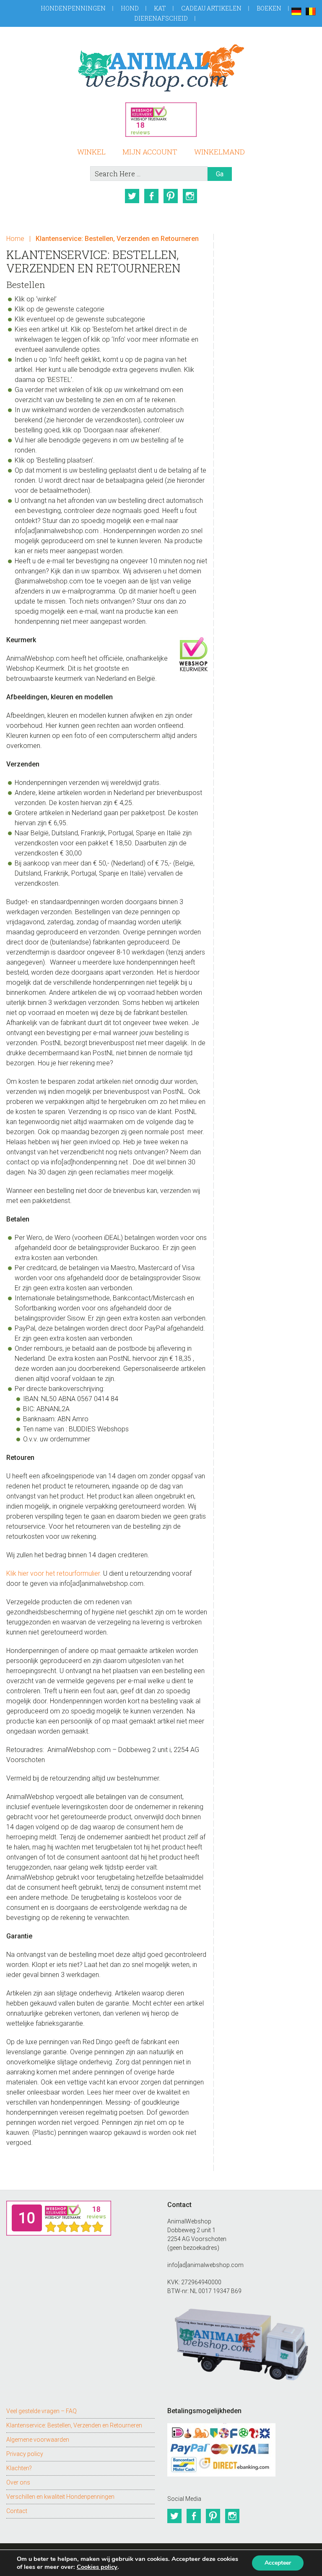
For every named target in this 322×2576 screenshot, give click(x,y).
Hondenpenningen (73, 8)
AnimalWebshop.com (161, 68)
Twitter (132, 196)
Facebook (151, 196)
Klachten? (19, 2468)
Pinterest (171, 196)
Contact (17, 2511)
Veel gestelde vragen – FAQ (42, 2411)
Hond (130, 8)
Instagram (190, 196)
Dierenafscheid (161, 18)
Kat (160, 8)
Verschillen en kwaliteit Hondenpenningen (60, 2497)
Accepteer (278, 2563)
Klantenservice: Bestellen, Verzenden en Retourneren (74, 2425)
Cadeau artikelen (211, 8)
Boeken (269, 8)
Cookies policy (97, 2567)
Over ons (18, 2482)
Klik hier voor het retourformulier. (54, 1573)
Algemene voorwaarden (38, 2440)
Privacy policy (25, 2454)
